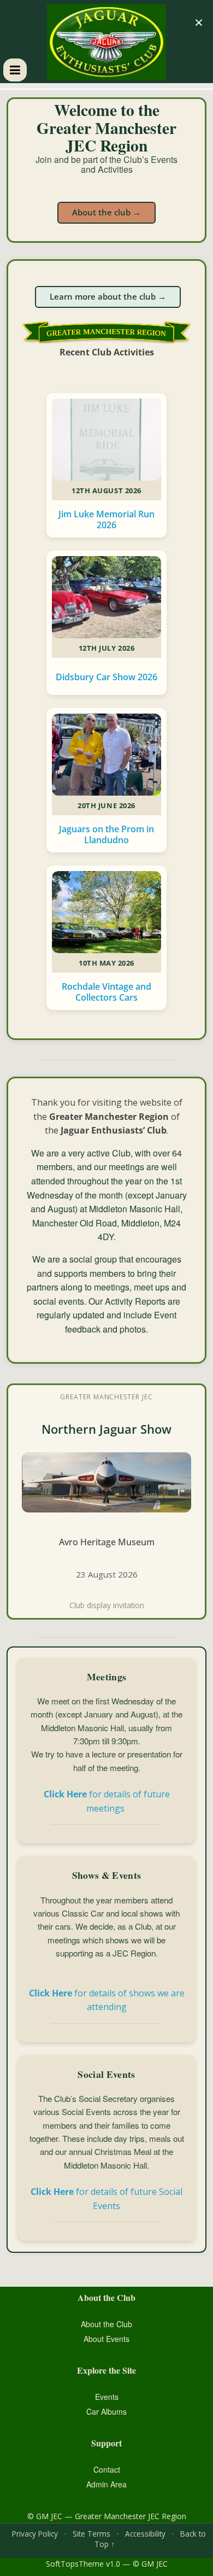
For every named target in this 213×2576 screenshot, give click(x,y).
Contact (107, 2469)
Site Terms (91, 2534)
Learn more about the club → (108, 296)
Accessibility (145, 2534)
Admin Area (106, 2484)
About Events (106, 2339)
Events (107, 2397)
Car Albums (106, 2411)
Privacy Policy (35, 2534)
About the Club (106, 2324)
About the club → (106, 212)
